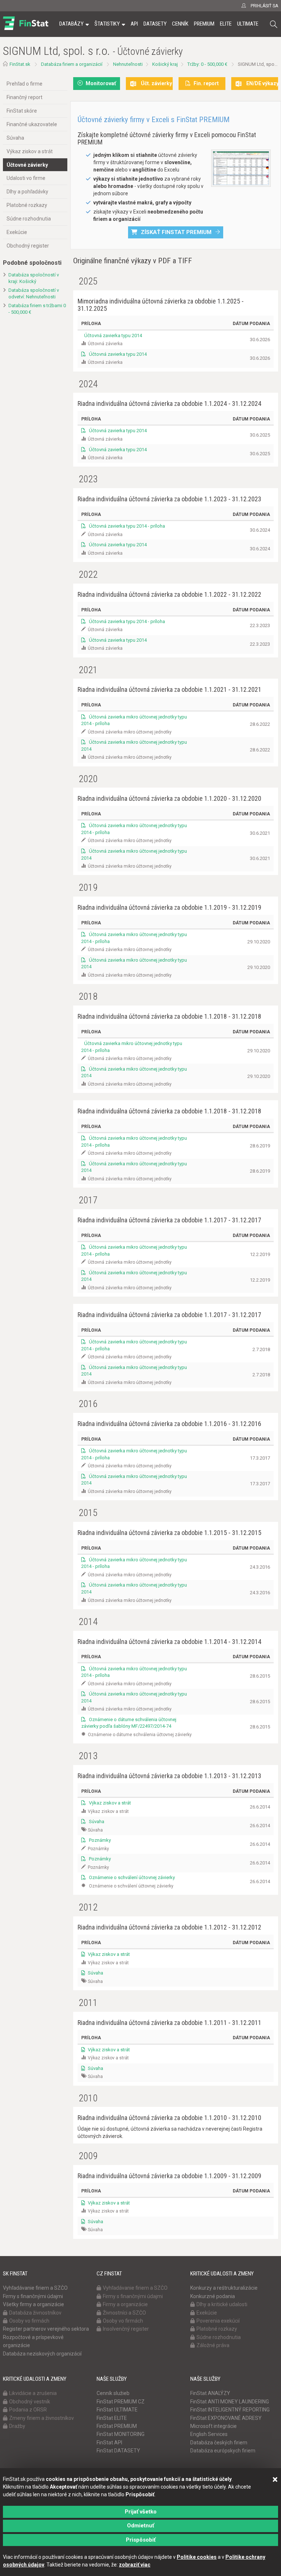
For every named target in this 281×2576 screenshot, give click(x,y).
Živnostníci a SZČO (124, 2313)
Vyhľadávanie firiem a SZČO (35, 2288)
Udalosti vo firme (26, 178)
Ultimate (248, 24)
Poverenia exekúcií (218, 2321)
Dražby (17, 2426)
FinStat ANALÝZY (210, 2393)
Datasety (155, 24)
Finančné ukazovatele (32, 124)
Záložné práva (213, 2345)
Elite (226, 24)
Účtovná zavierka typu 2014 (113, 335)
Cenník (180, 24)
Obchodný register (28, 246)
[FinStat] (26, 29)
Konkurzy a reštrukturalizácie (224, 2288)
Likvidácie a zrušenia (33, 2393)
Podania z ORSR (28, 2410)
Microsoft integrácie (213, 2426)
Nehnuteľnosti (128, 64)
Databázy (71, 24)
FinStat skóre (22, 111)
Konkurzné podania (213, 2296)
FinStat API (109, 2443)
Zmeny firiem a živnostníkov (42, 2418)
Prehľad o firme (25, 84)
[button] (274, 24)
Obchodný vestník (30, 2402)
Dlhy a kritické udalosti (222, 2304)
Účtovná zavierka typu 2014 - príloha (126, 526)
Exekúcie (17, 232)
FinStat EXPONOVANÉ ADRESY (226, 2418)
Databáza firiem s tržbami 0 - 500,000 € (37, 309)
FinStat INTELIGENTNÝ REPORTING (230, 2410)
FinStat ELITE (112, 2418)
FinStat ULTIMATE (117, 2410)
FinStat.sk (20, 64)
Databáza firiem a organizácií (72, 64)
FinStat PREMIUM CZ (121, 2402)
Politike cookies (197, 2557)
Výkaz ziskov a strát (30, 151)
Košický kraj (165, 64)
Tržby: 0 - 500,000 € (207, 64)
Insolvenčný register (126, 2329)
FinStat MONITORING (121, 2434)
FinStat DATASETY (118, 2451)
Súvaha (15, 138)
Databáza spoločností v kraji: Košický (34, 278)
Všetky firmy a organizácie (33, 2304)
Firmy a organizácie (125, 2304)
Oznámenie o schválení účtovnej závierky (131, 1877)
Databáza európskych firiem (223, 2451)
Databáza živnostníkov (35, 2313)
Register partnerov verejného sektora (46, 2329)
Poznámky (99, 1840)
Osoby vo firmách (29, 2321)
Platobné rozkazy (27, 205)
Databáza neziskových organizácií (42, 2354)
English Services (209, 2434)
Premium (204, 24)
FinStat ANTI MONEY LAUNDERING (230, 2402)
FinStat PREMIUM (117, 2426)
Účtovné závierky (27, 165)
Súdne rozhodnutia (29, 219)
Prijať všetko (141, 2512)
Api (134, 24)
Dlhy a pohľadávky (27, 192)
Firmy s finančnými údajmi (33, 2296)
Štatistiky (107, 24)
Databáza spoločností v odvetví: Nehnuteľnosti (34, 294)
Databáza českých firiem (219, 2443)
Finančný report (25, 97)
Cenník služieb (113, 2393)
